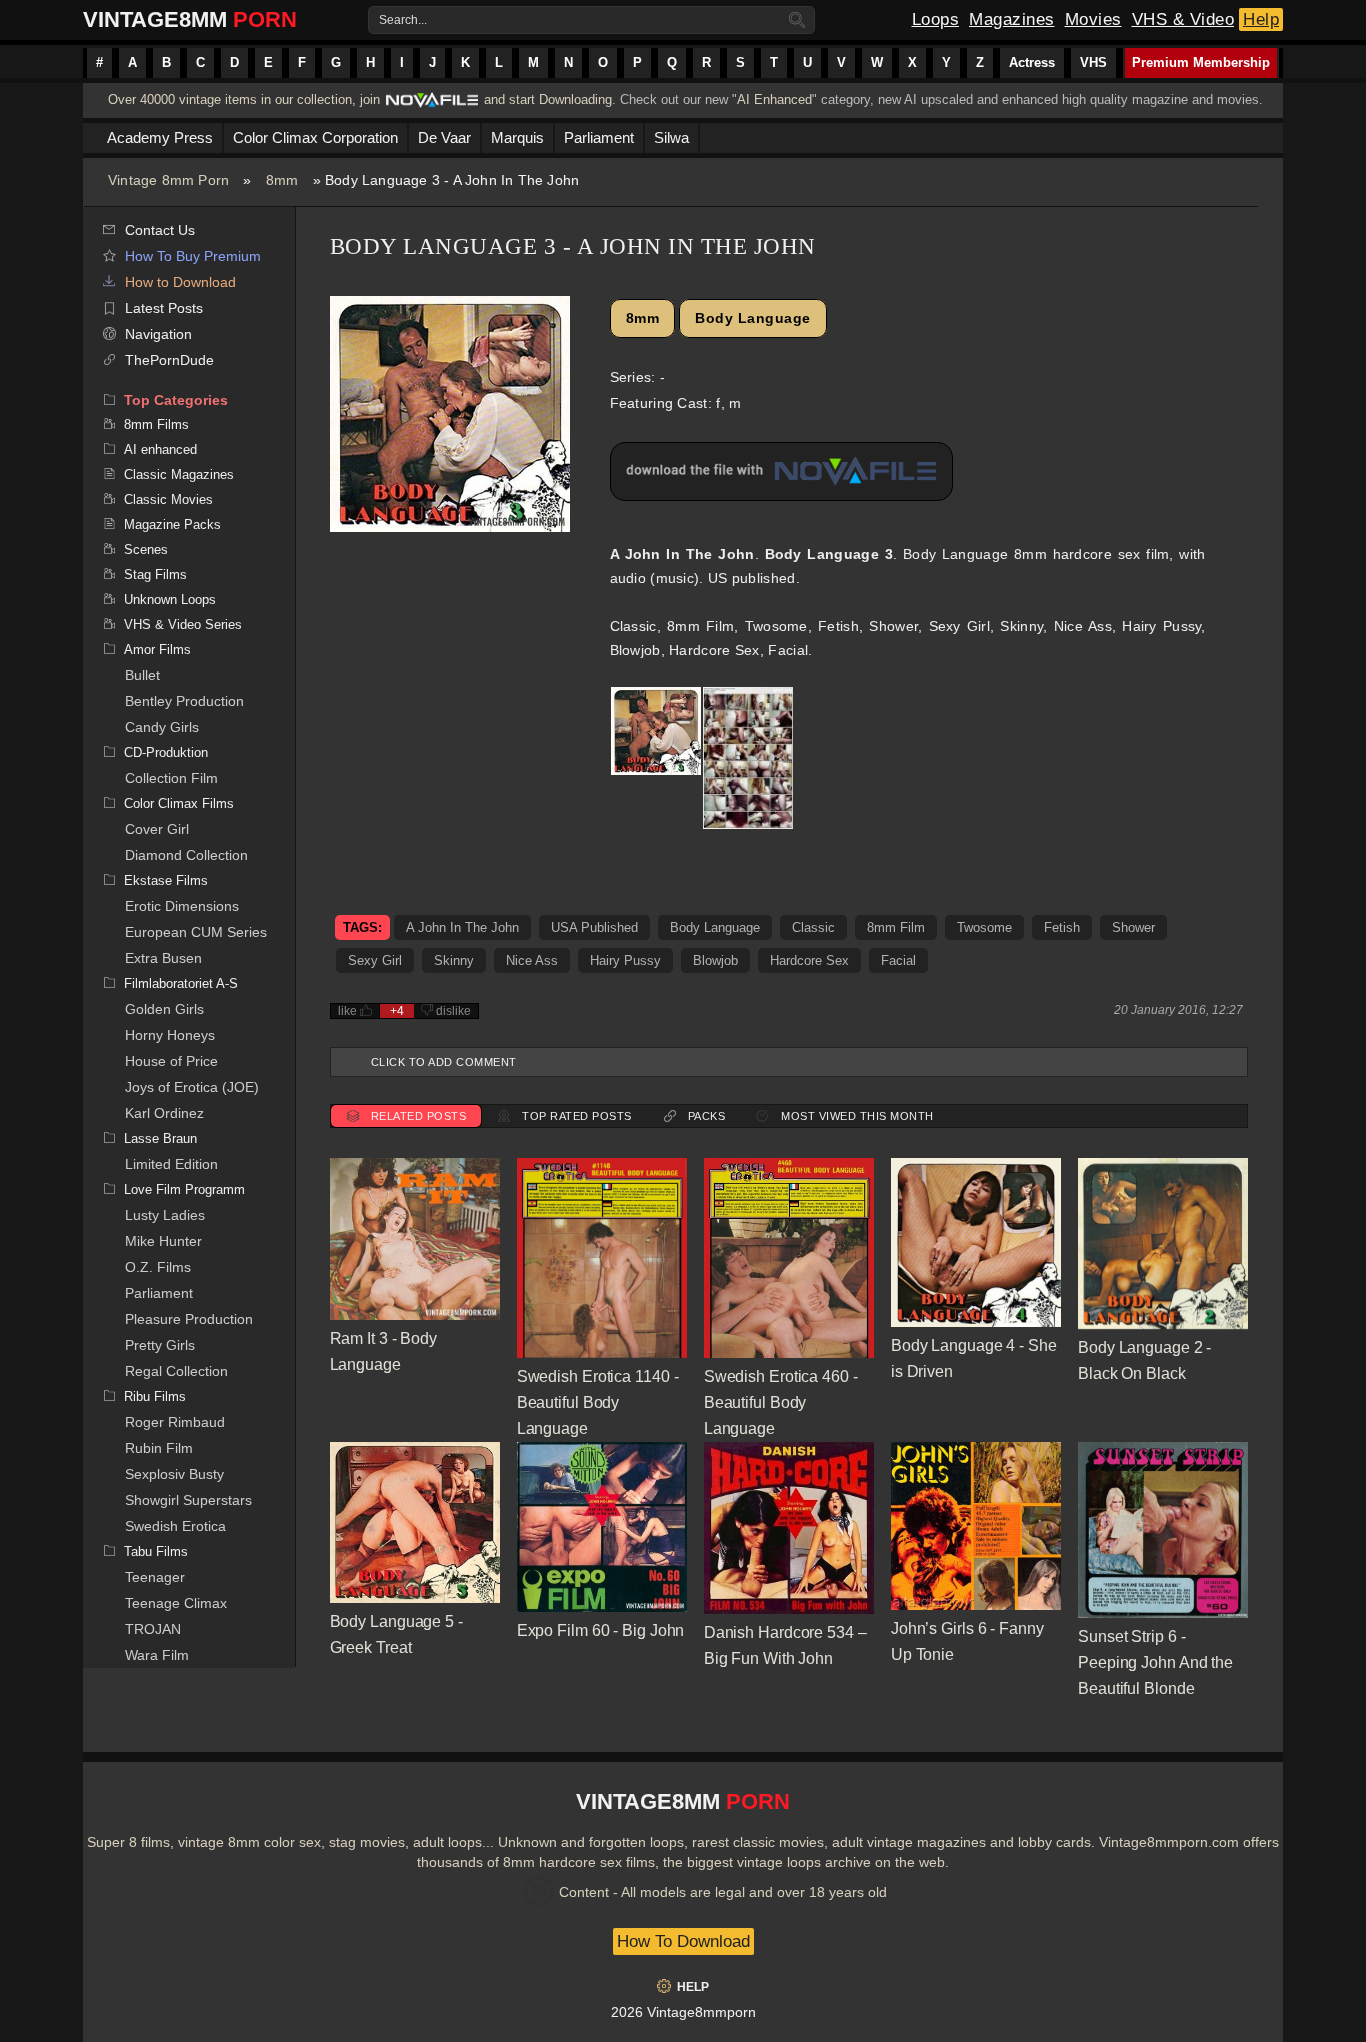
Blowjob (715, 960)
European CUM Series (196, 932)
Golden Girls (164, 1009)
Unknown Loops (170, 599)
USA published (594, 927)
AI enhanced (160, 449)
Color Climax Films (179, 803)
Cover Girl (157, 829)
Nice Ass (532, 960)
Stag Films (155, 574)
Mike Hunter (163, 1241)
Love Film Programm (184, 1189)
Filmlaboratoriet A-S (181, 983)
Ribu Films (155, 1396)
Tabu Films (156, 1551)
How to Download (180, 282)
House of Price (171, 1061)
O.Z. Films (158, 1267)
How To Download (683, 1941)
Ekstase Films (166, 880)
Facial (898, 960)
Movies (1093, 19)
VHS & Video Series (183, 624)
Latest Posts (164, 308)
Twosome (984, 927)
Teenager (155, 1577)
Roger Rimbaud (175, 1422)
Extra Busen (163, 958)
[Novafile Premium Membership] (432, 105)
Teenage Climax (176, 1603)
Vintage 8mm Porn (168, 180)
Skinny (454, 960)
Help (1261, 19)
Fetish (1062, 927)
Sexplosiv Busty (174, 1474)
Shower (1133, 927)
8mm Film (896, 927)
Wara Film (157, 1655)
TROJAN (153, 1629)
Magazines (1012, 19)
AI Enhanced (774, 99)
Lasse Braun (160, 1138)
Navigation (158, 334)
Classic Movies (168, 499)
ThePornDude (169, 360)
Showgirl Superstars (188, 1500)
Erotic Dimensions (182, 906)
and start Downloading (548, 99)
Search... (403, 20)
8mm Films (156, 424)
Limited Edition (171, 1164)
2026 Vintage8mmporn (683, 2012)
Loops (936, 19)
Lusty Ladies (165, 1215)
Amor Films (157, 649)
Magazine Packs (172, 524)
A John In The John (462, 927)
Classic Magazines (179, 474)
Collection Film (171, 778)
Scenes (146, 549)
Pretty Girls (160, 1345)
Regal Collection (176, 1371)
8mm (282, 180)
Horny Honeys (170, 1035)
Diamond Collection (186, 855)
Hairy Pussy (625, 960)
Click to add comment (444, 1062)
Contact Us (160, 230)
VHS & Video (1183, 19)
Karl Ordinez (164, 1113)
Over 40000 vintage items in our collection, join (244, 99)
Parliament (159, 1293)
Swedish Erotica (175, 1526)
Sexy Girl (375, 960)
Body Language (753, 318)
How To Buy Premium (193, 256)
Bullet (142, 675)
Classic (813, 927)
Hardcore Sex (809, 960)
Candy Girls (162, 727)
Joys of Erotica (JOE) (192, 1087)
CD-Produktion (166, 752)
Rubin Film (159, 1448)
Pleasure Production (189, 1319)
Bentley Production (184, 701)
